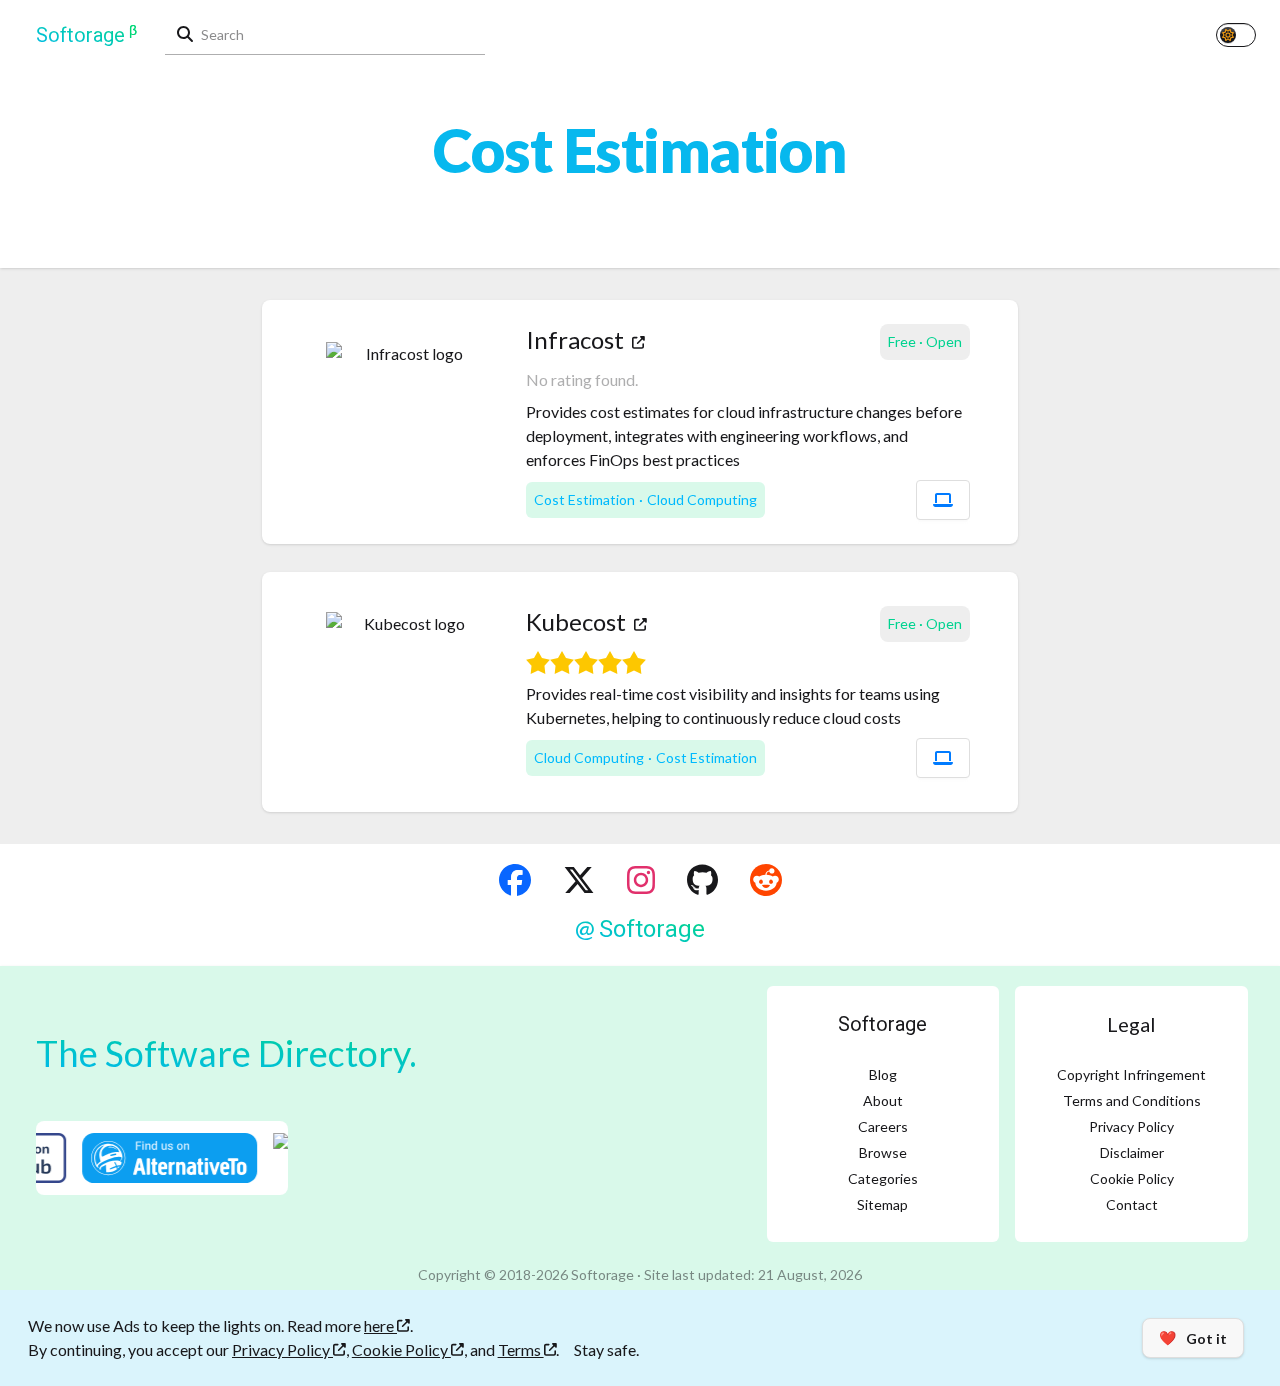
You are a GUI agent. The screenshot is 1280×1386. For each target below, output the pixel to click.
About (883, 1100)
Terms (521, 1349)
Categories (883, 1178)
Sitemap (882, 1204)
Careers (883, 1126)
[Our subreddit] (766, 880)
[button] (943, 500)
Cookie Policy (1132, 1178)
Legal (1131, 1024)
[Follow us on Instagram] (641, 880)
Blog (883, 1074)
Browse (883, 1152)
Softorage (882, 1024)
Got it (1193, 1338)
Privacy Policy (1131, 1126)
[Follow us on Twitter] (579, 880)
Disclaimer (1132, 1152)
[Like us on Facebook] (515, 880)
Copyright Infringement (1131, 1074)
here (380, 1325)
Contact (1132, 1204)
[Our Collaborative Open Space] (702, 880)
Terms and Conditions (1132, 1100)
